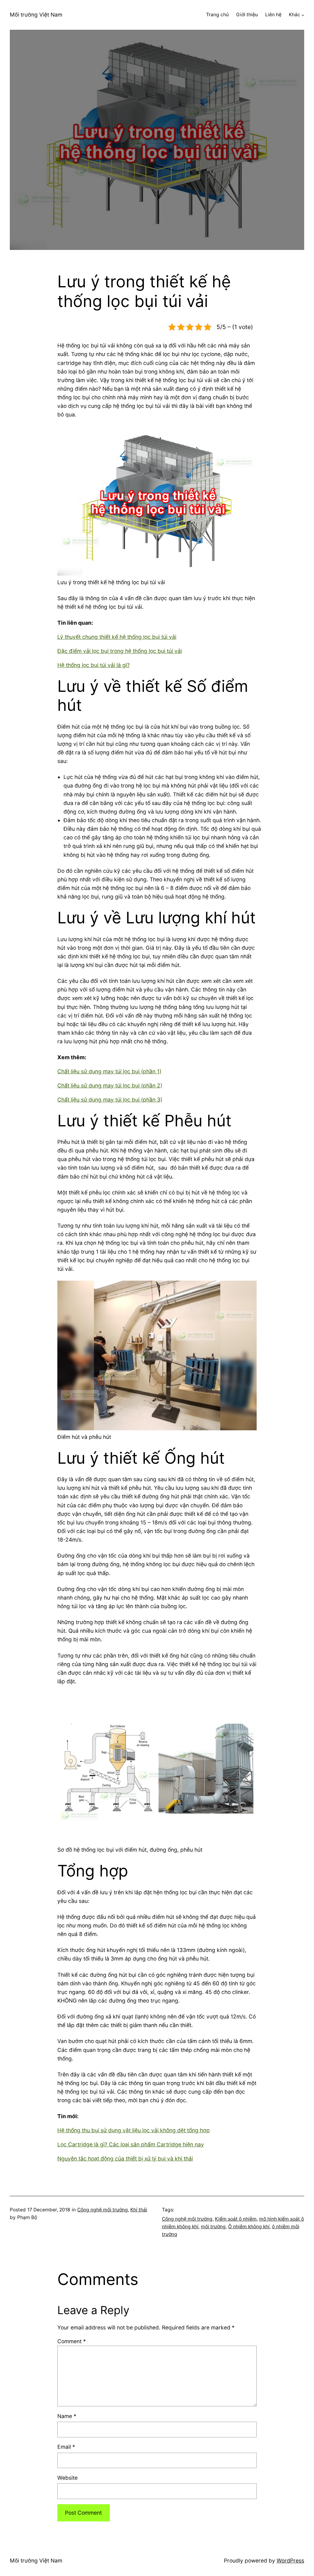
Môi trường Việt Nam (36, 15)
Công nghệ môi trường (103, 2210)
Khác (295, 15)
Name (67, 2416)
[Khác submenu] (303, 15)
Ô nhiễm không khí (249, 2227)
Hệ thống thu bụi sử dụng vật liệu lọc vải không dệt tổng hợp (134, 2130)
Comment (72, 2341)
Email (66, 2447)
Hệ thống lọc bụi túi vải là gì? (94, 665)
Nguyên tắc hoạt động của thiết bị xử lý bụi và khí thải (125, 2158)
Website (67, 2478)
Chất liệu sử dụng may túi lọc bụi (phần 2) (110, 1085)
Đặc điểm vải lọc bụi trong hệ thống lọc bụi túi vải (120, 651)
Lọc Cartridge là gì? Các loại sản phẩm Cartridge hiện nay (131, 2144)
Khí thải (139, 2210)
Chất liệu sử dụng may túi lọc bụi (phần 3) (110, 1100)
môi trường (213, 2227)
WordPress (290, 2561)
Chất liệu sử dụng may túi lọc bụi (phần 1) (109, 1071)
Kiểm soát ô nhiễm (236, 2219)
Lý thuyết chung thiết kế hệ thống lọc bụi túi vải (117, 637)
